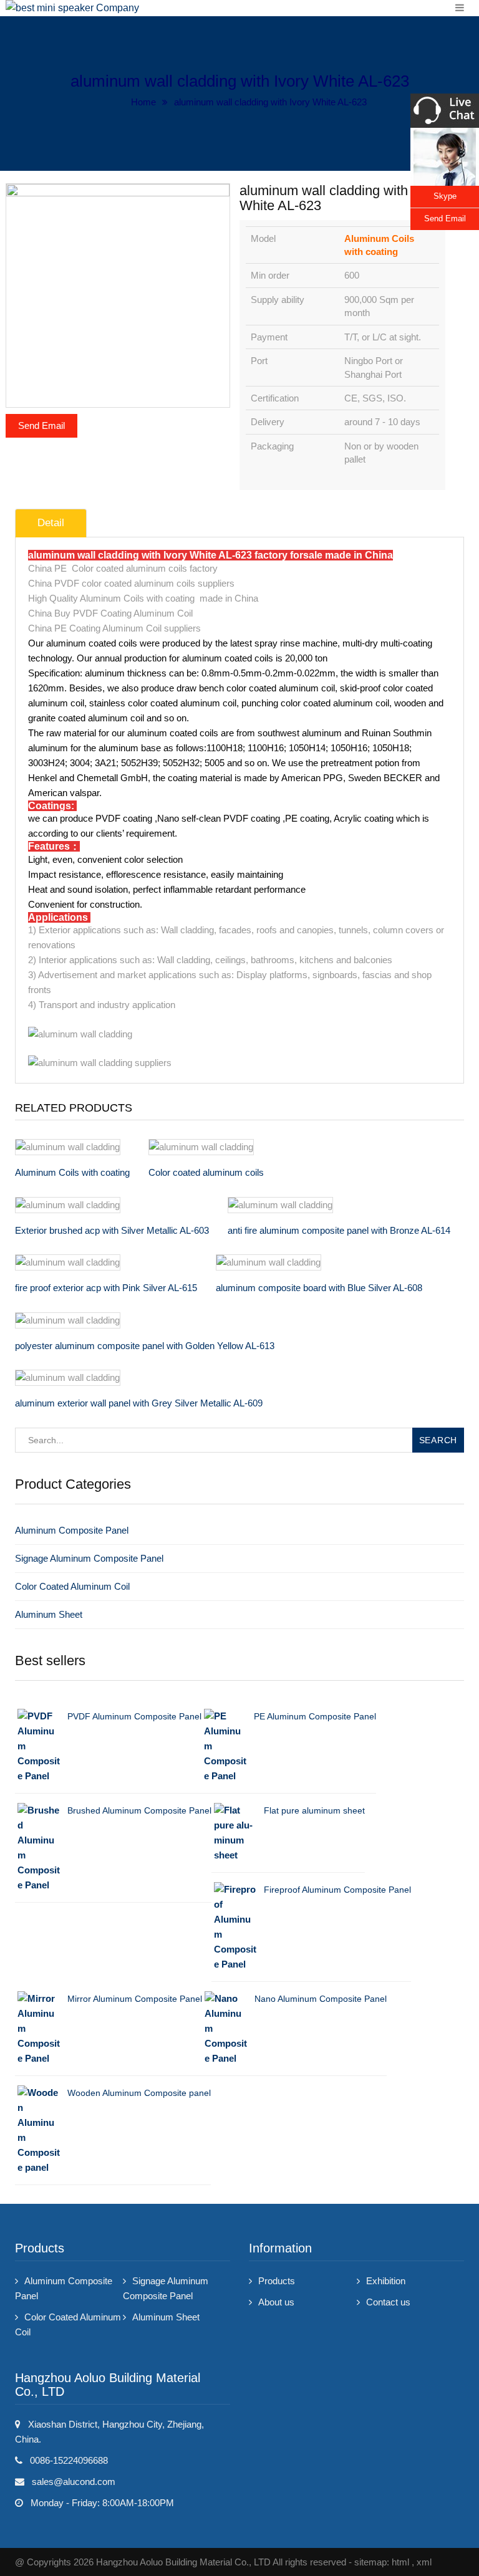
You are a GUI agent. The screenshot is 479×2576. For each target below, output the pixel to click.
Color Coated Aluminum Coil (72, 1586)
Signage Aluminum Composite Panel (89, 1558)
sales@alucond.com (74, 2482)
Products (277, 2281)
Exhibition (386, 2281)
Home (143, 102)
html (400, 2562)
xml (424, 2562)
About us (276, 2302)
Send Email (41, 425)
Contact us (388, 2302)
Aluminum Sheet (49, 1614)
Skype (445, 196)
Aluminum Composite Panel (72, 1530)
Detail (51, 523)
